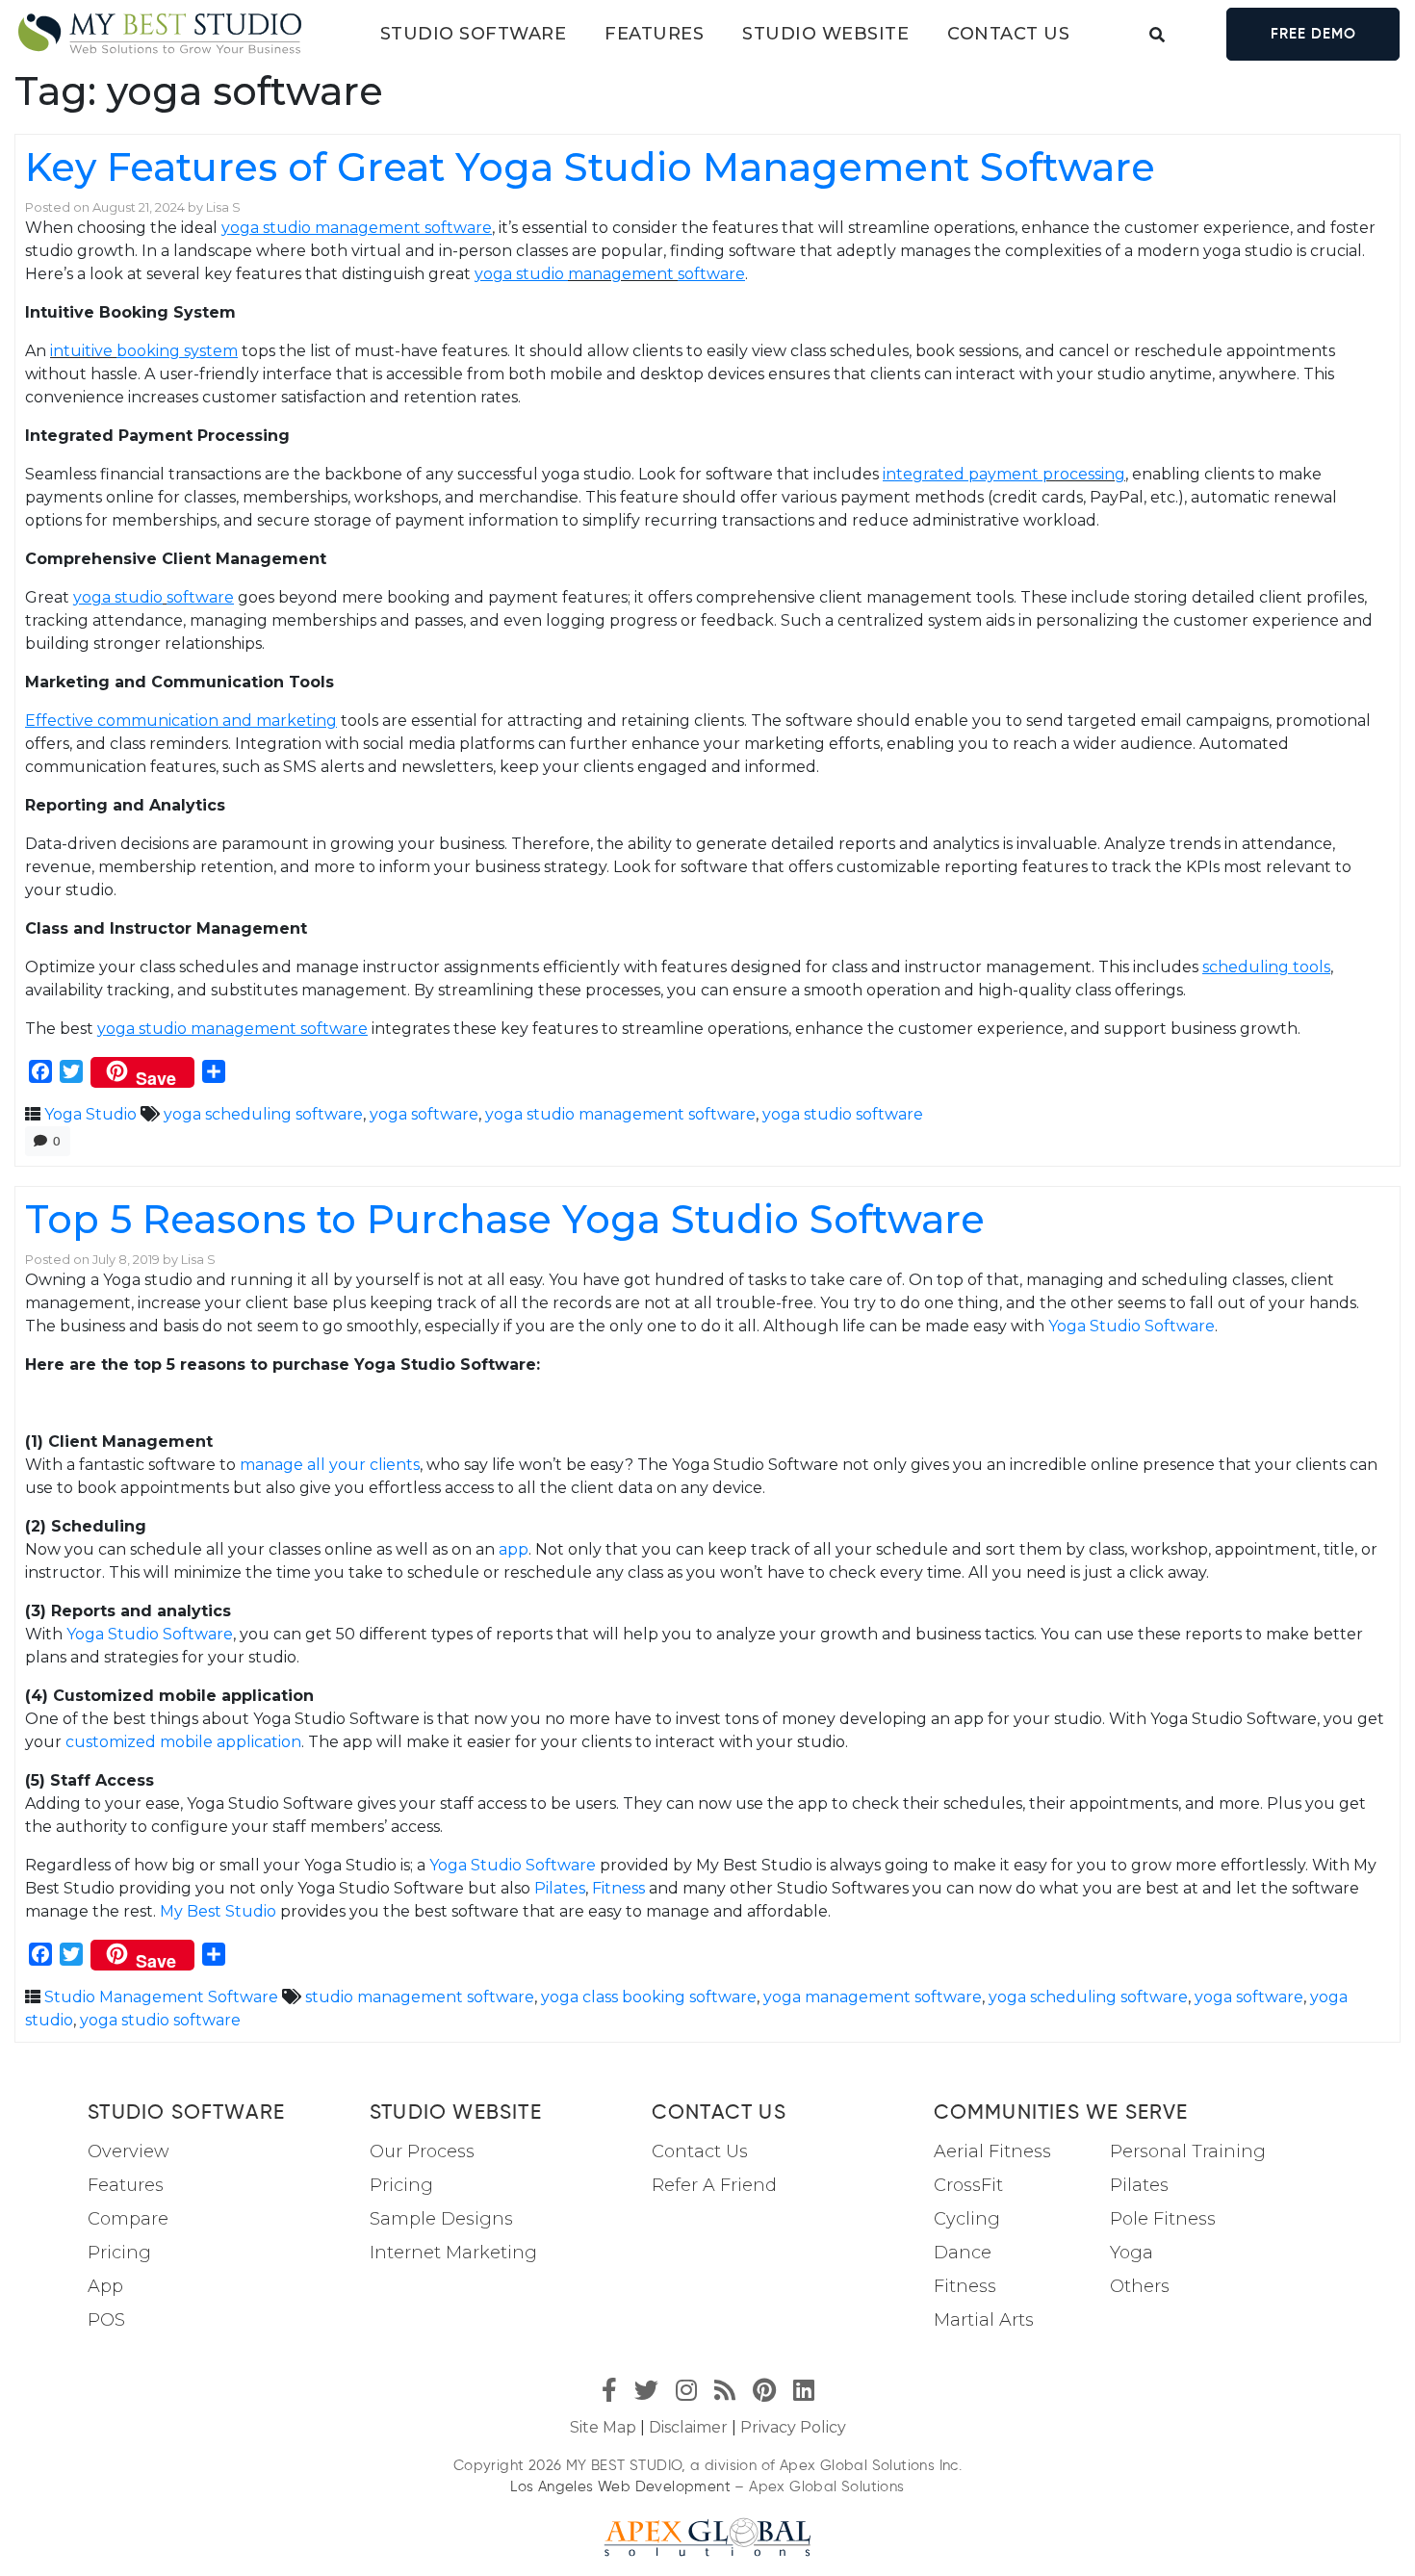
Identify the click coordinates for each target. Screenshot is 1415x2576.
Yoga (1132, 2253)
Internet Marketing (453, 2253)
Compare (128, 2219)
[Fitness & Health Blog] (160, 35)
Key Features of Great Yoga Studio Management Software (590, 167)
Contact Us (700, 2151)
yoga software (424, 1114)
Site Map (603, 2427)
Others (1140, 2286)
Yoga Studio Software (1132, 1326)
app (514, 1549)
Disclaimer (688, 2427)
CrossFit (968, 2185)
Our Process (422, 2151)
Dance (963, 2253)
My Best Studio (218, 1911)
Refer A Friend (714, 2185)
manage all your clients (330, 1465)
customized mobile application (183, 1742)
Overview (129, 2151)
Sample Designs (441, 2219)
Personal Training (1188, 2151)
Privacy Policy (793, 2427)
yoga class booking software (649, 1997)
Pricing (119, 2253)
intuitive (83, 351)
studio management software (420, 1997)
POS (106, 2320)
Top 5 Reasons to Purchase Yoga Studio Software (505, 1219)
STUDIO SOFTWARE (474, 34)
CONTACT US (1008, 34)
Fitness (618, 1888)
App (105, 2286)
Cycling (967, 2219)
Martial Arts (984, 2320)
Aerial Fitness (992, 2151)
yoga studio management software (620, 1114)
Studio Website (825, 34)
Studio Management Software (161, 1997)
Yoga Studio (90, 1114)
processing (1084, 474)
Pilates (560, 1888)
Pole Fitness (1163, 2219)
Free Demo (1313, 33)
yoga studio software (843, 1114)
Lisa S (223, 207)
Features (654, 34)
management (623, 274)
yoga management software (873, 1997)
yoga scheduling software (263, 1114)
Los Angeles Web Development (620, 2486)
